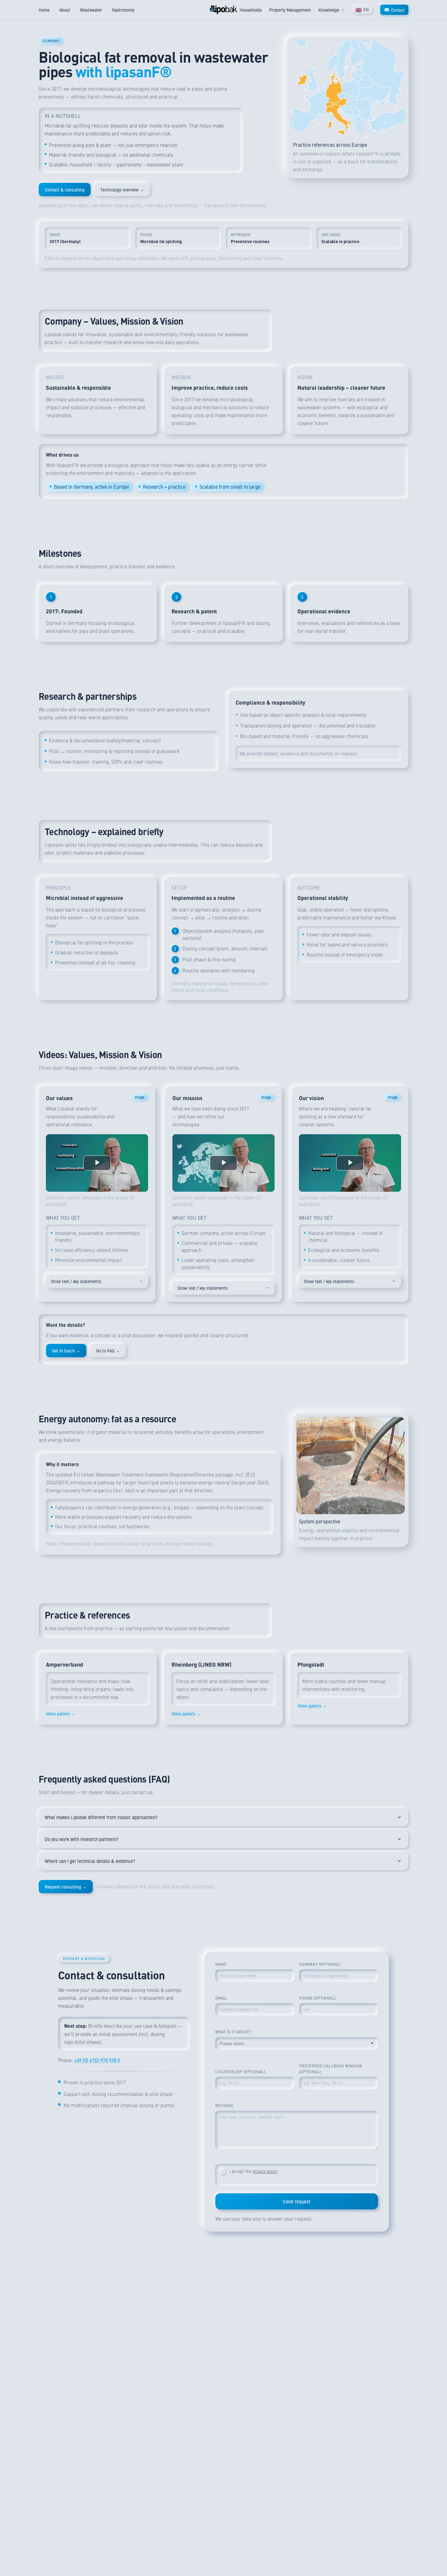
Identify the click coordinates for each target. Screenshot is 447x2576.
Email (221, 1998)
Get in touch (66, 1351)
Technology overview (122, 190)
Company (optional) (320, 1964)
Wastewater (91, 10)
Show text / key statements (76, 1281)
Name (221, 1964)
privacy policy (265, 2171)
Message (224, 2105)
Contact (398, 10)
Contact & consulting (65, 190)
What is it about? (233, 2032)
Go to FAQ (108, 1351)
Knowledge (329, 10)
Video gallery (61, 1713)
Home (44, 10)
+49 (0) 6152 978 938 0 (97, 2060)
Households (251, 10)
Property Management (290, 10)
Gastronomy (123, 10)
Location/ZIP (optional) (240, 2072)
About (65, 10)
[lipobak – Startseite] (223, 10)
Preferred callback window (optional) (331, 2069)
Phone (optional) (317, 1998)
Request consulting (66, 1887)
